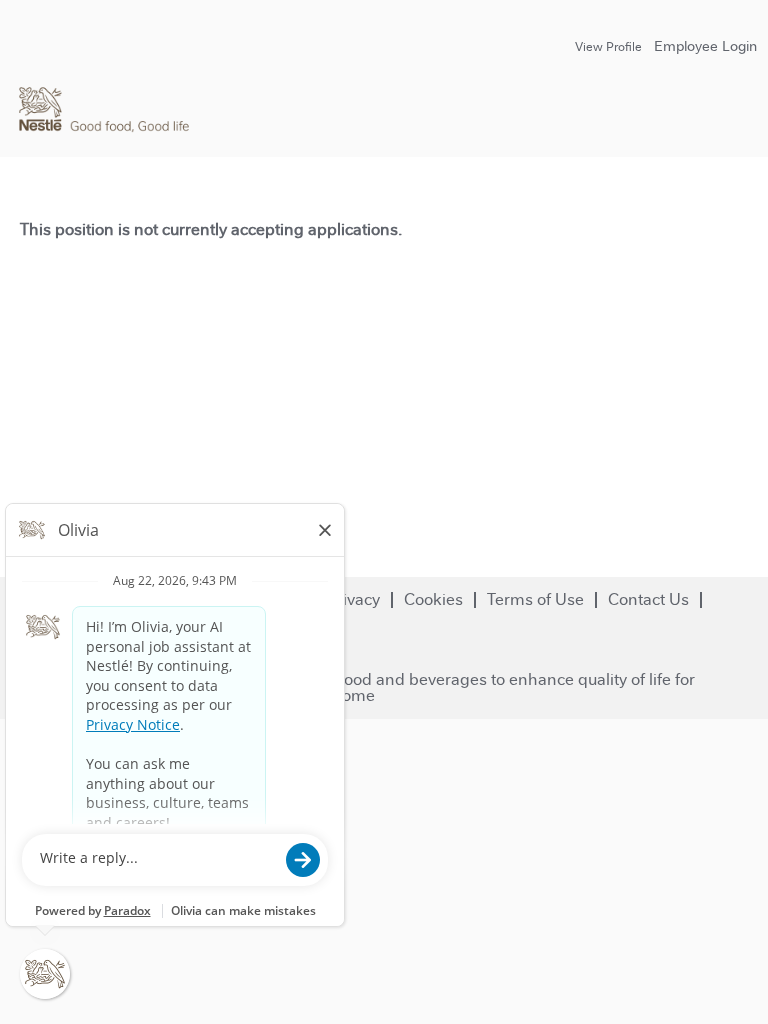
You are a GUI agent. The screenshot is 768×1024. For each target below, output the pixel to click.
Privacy (353, 599)
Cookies (433, 599)
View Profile (608, 47)
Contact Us (648, 599)
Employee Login (705, 46)
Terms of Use (535, 599)
